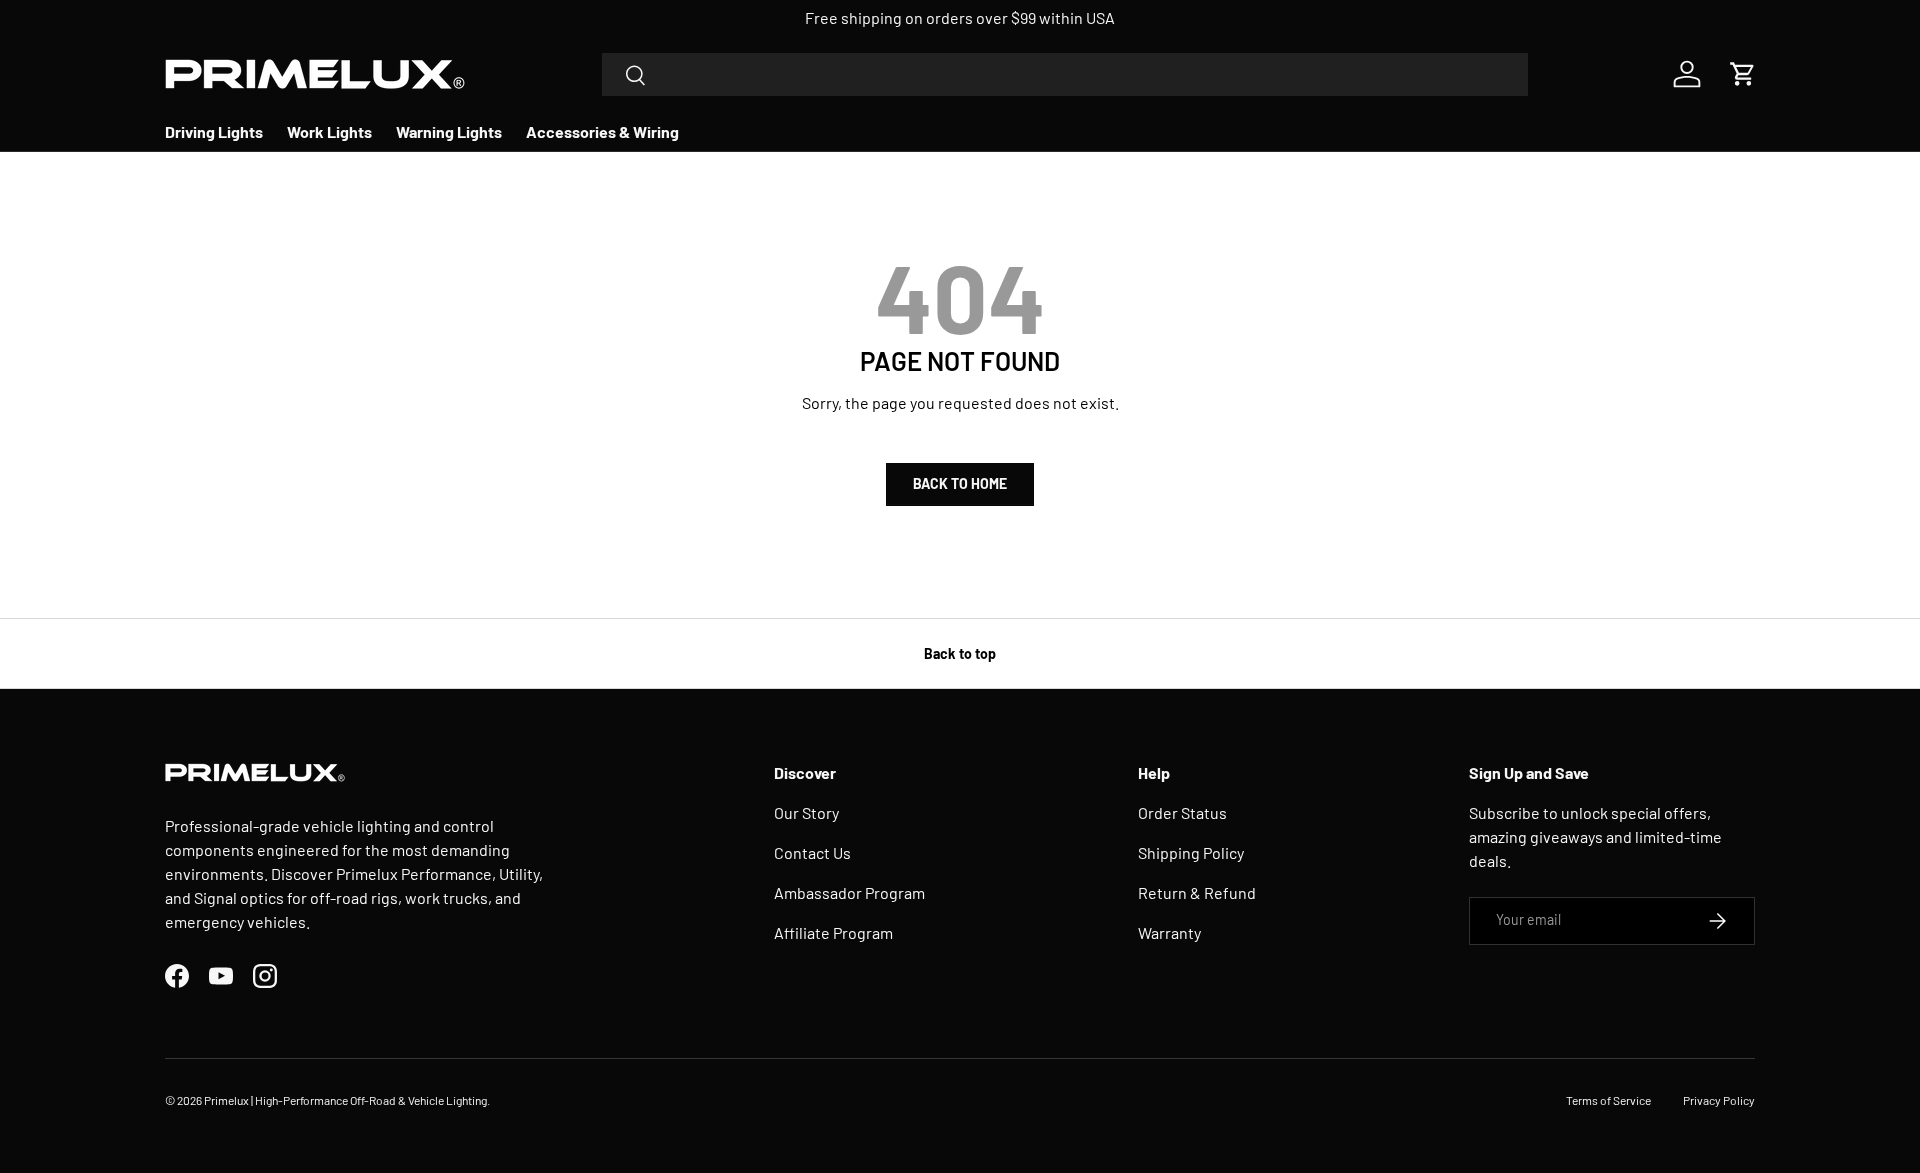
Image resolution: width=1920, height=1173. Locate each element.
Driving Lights (214, 131)
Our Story (806, 812)
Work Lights (329, 131)
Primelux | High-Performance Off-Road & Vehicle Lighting (345, 1100)
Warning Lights (449, 131)
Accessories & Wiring (602, 131)
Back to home (960, 483)
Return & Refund (1197, 892)
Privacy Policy (1719, 1100)
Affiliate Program (833, 932)
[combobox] (1065, 74)
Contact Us (812, 852)
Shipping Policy (1191, 852)
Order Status (1182, 812)
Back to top (960, 653)
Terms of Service (1608, 1100)
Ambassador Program (849, 892)
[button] (1743, 74)
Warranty (1169, 932)
